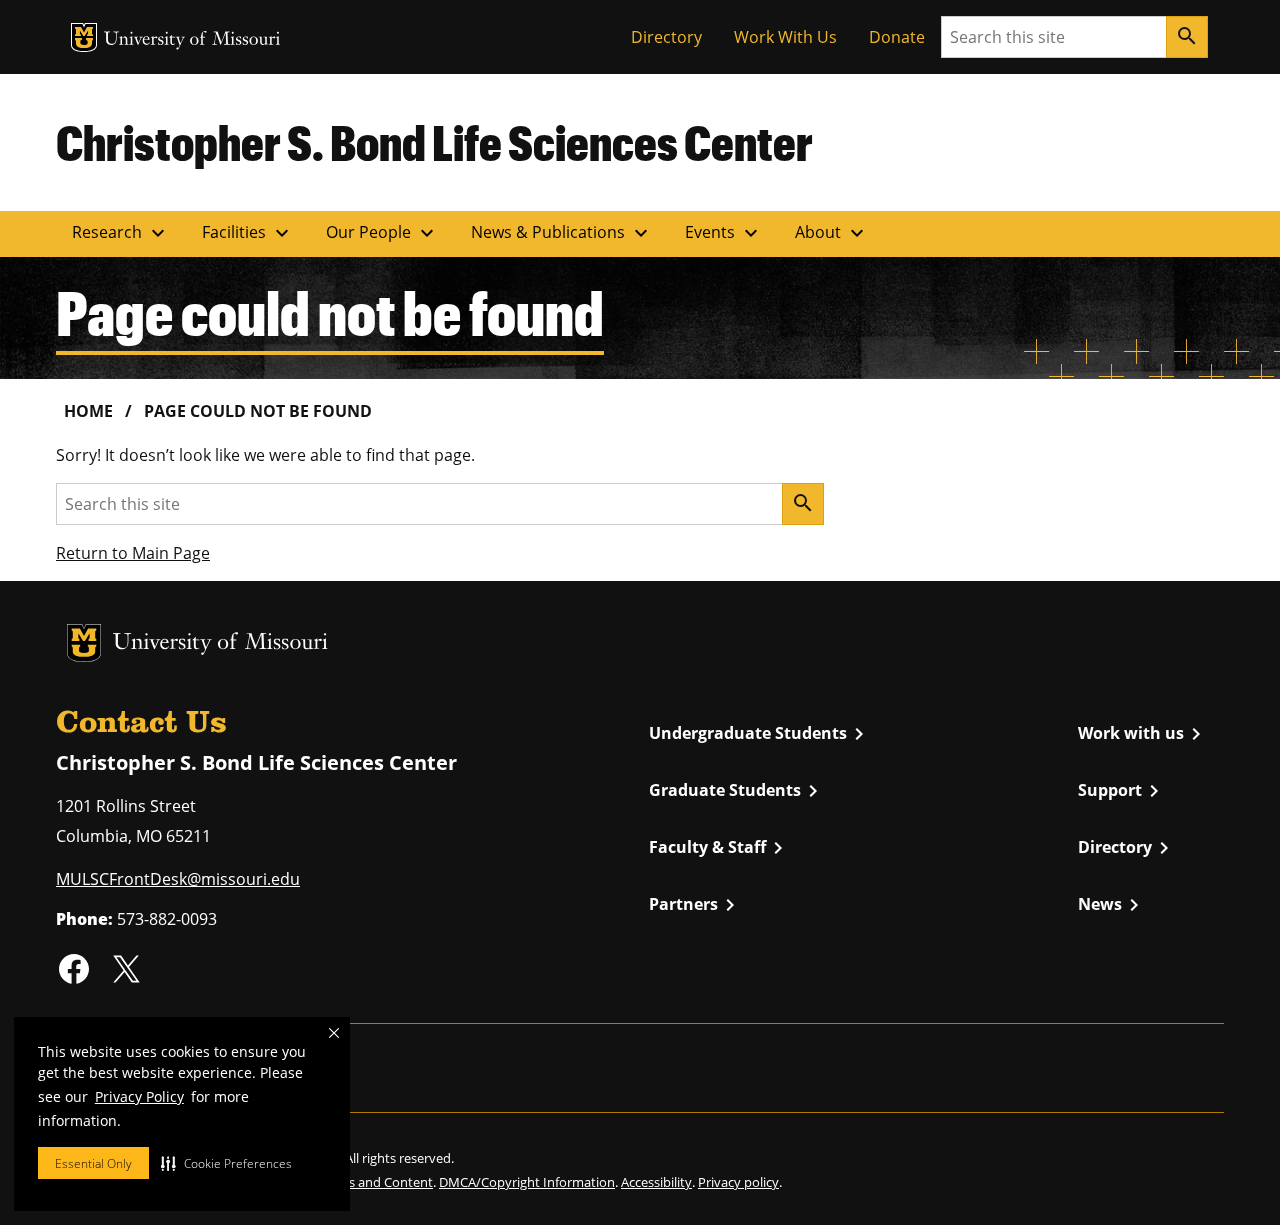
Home (88, 411)
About (832, 233)
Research (121, 233)
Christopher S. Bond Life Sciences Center (434, 142)
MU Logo (84, 37)
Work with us (1143, 734)
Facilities (248, 233)
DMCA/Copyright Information (527, 1182)
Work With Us (785, 37)
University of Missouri (192, 40)
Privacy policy (738, 1182)
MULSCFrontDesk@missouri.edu (178, 879)
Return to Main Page (133, 553)
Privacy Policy (139, 1096)
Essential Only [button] (93, 1163)
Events (724, 233)
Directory (666, 37)
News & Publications (562, 233)
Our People (382, 233)
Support (1122, 791)
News (1112, 905)
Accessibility (656, 1182)
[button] (226, 1163)
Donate (897, 37)
